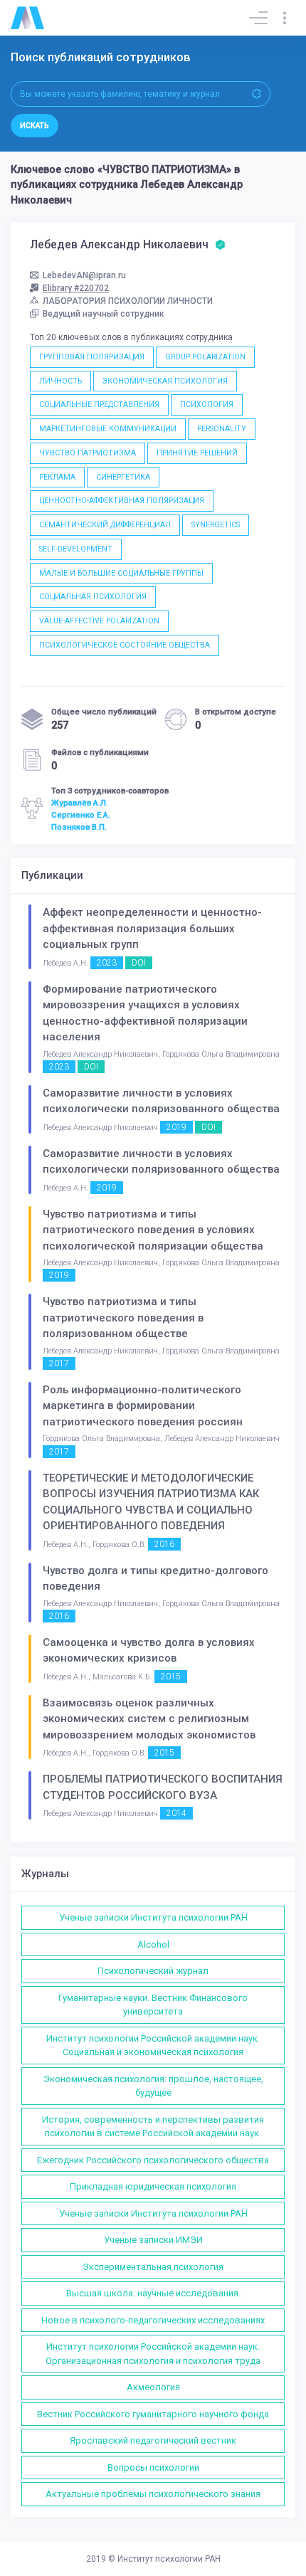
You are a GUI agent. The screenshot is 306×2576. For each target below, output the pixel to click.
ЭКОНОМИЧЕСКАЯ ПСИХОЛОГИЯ (165, 381)
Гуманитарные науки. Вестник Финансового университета (153, 2005)
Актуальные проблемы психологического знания (153, 2494)
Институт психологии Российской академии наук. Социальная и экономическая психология (153, 2046)
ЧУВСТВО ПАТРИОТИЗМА (88, 453)
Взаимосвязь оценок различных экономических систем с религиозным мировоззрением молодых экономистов (149, 1719)
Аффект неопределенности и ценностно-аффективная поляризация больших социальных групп (152, 928)
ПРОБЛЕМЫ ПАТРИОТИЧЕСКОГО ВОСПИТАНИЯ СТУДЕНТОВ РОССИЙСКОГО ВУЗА (163, 1787)
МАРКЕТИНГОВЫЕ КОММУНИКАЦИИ (108, 429)
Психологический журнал (153, 1971)
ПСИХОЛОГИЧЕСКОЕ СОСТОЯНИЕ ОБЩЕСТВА (125, 645)
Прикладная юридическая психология (153, 2186)
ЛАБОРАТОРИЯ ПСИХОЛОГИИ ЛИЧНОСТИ (128, 301)
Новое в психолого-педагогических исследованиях (153, 2320)
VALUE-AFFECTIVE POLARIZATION (99, 621)
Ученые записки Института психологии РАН (153, 1917)
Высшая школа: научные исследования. (153, 2293)
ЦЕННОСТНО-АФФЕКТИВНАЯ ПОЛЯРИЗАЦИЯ (122, 501)
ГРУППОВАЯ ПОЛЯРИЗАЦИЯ (92, 357)
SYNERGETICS (216, 525)
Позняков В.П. (79, 827)
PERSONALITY (222, 429)
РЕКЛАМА (57, 477)
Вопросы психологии (153, 2467)
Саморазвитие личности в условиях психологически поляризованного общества (161, 1101)
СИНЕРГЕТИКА (123, 477)
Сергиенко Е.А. (81, 815)
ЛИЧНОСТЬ (60, 381)
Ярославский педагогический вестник (153, 2440)
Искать (35, 126)
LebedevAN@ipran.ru (84, 275)
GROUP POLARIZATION (205, 357)
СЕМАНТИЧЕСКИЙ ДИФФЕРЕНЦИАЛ (105, 525)
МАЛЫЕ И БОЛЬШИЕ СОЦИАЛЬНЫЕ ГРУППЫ (121, 573)
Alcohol (153, 1944)
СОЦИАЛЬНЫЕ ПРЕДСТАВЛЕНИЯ (99, 405)
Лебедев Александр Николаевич (121, 245)
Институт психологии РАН (169, 2559)
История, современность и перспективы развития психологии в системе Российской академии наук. (153, 2127)
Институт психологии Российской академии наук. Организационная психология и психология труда (153, 2354)
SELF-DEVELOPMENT (76, 549)
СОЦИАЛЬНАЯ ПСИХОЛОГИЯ (93, 597)
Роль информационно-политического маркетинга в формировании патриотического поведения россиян (143, 1406)
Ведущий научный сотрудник (104, 314)
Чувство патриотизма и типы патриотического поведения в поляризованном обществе (123, 1318)
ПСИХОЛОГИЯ (207, 405)
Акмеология (153, 2387)
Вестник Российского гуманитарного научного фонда (153, 2414)
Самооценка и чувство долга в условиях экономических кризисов (149, 1651)
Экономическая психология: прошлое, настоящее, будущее (153, 2086)
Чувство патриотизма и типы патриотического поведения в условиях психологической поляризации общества (153, 1230)
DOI (139, 963)
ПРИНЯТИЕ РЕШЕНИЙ (197, 453)
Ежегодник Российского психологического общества (153, 2160)
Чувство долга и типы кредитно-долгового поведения (155, 1579)
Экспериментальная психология (153, 2267)
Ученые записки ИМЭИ (153, 2240)
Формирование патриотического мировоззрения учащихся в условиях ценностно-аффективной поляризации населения (145, 1013)
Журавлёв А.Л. (80, 803)
